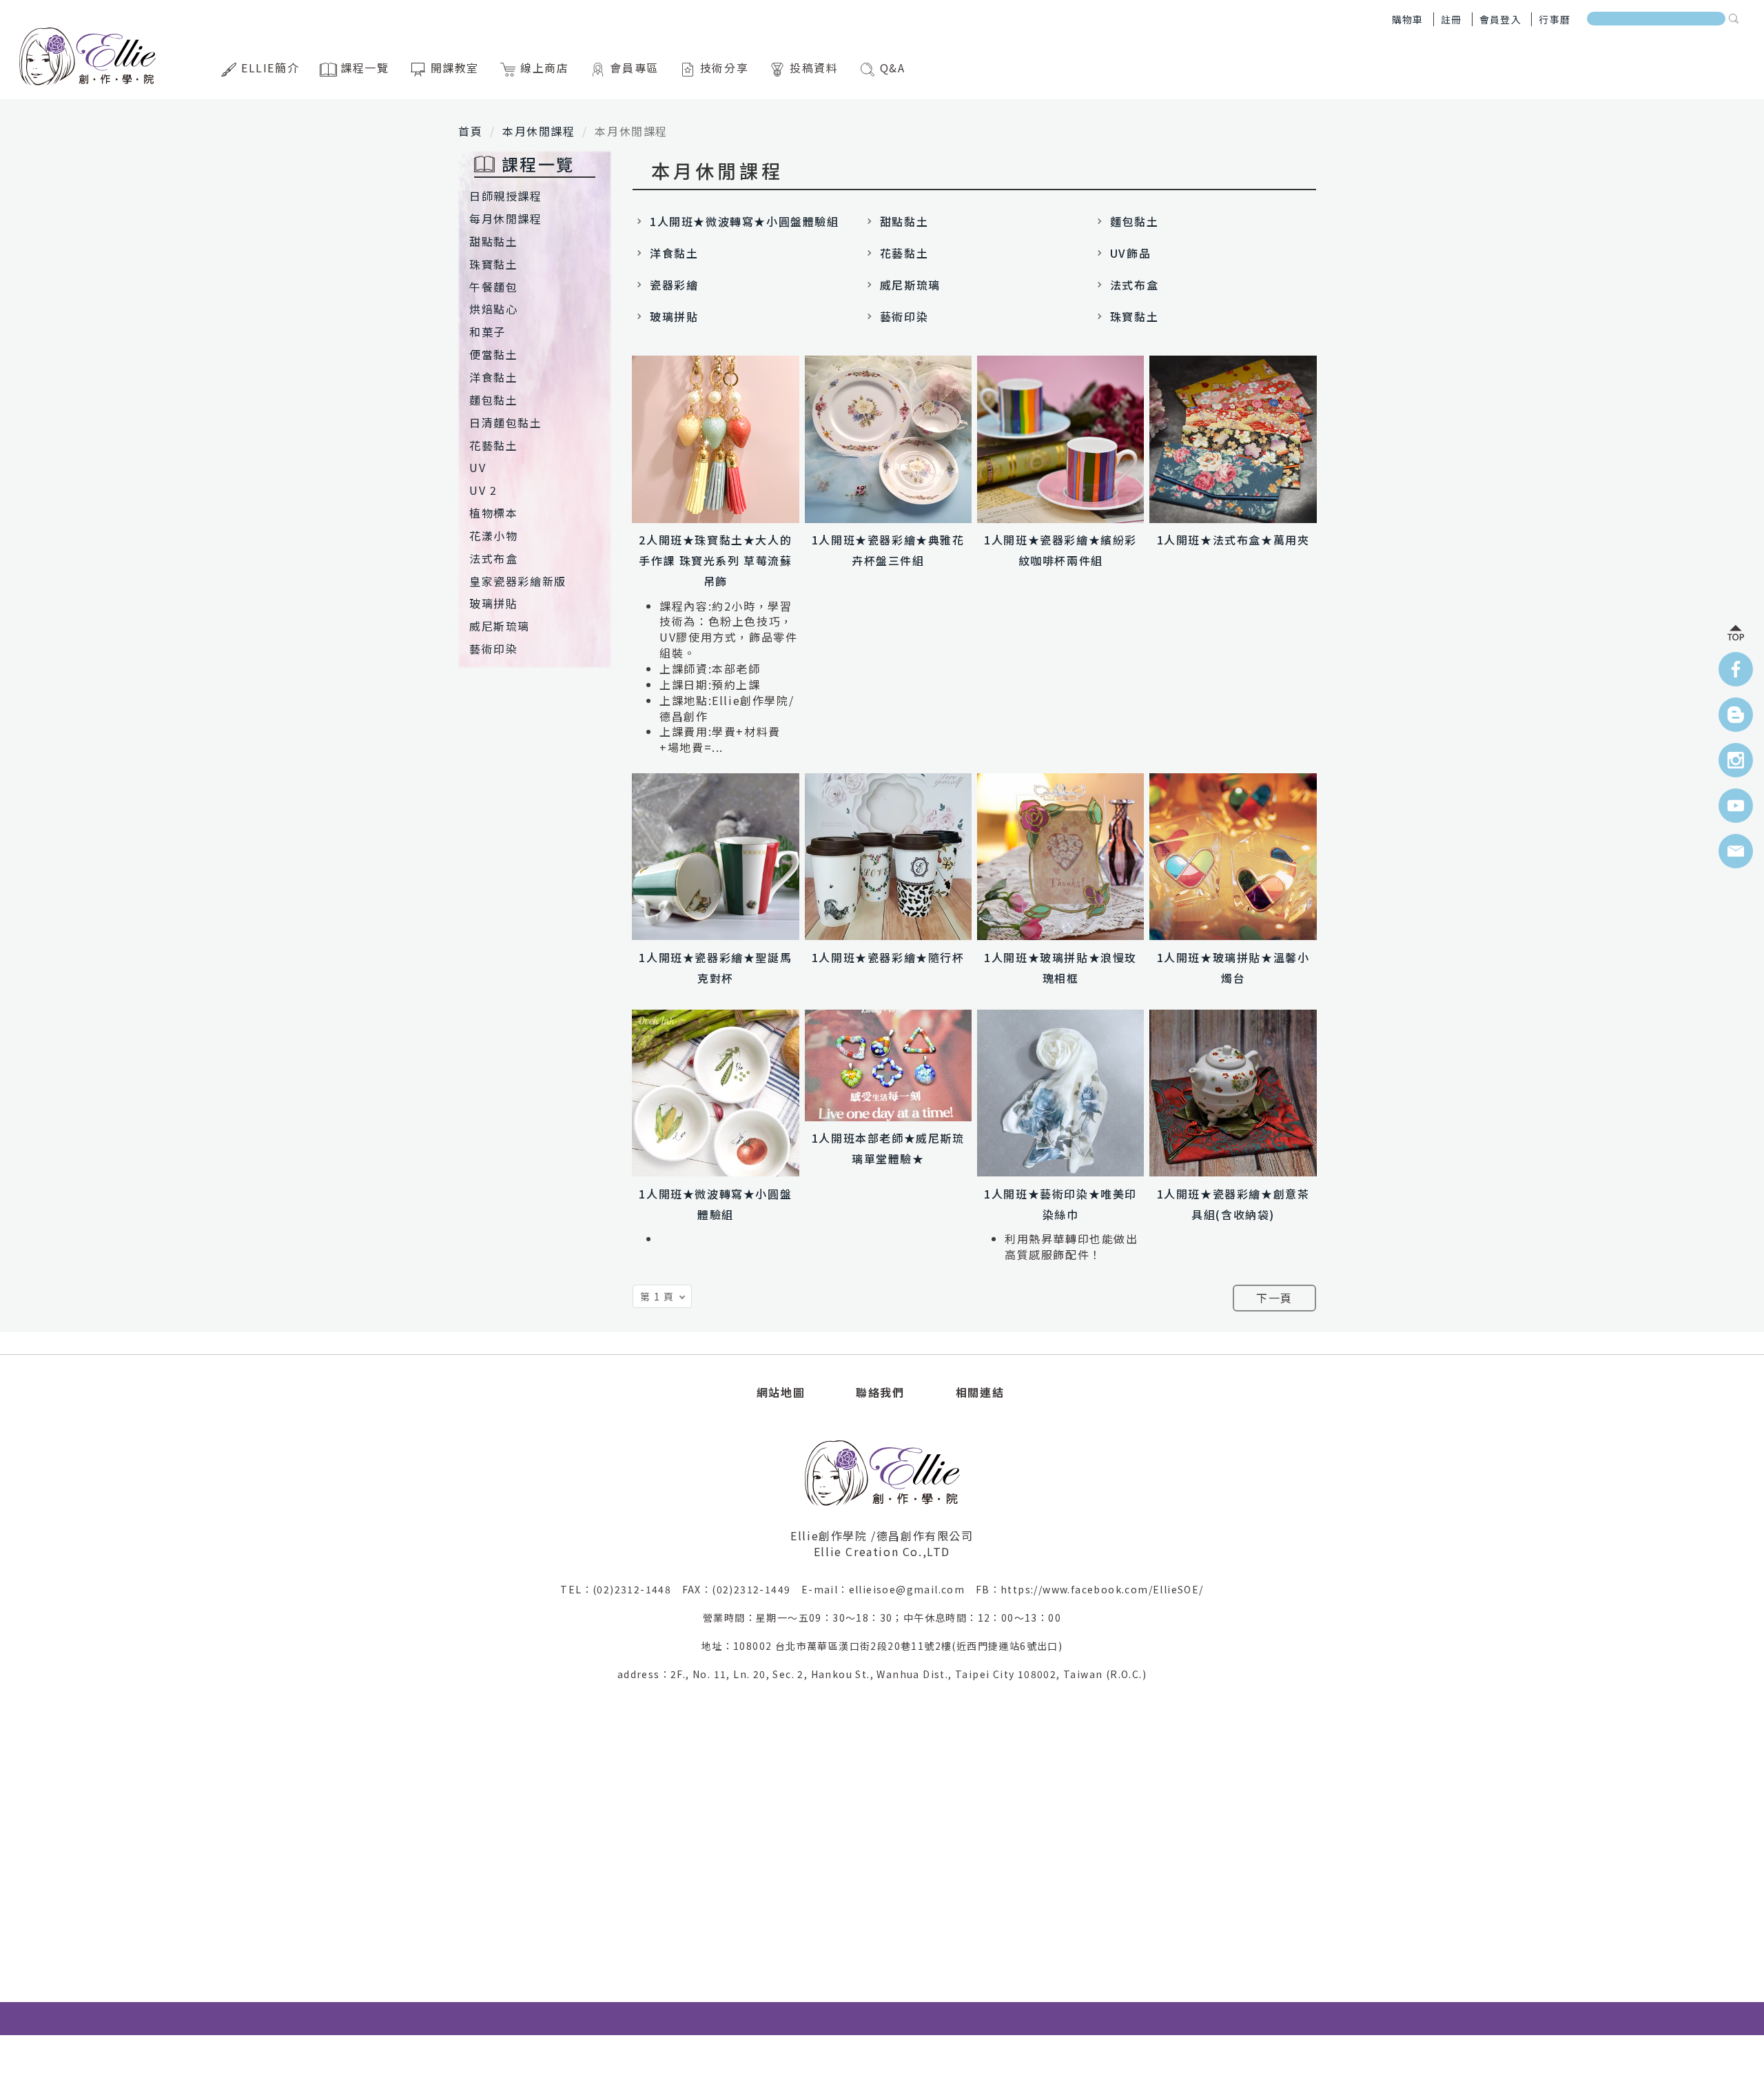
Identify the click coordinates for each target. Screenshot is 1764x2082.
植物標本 (493, 513)
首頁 (470, 131)
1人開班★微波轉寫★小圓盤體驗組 (745, 221)
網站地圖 (781, 1392)
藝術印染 (493, 649)
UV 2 (483, 490)
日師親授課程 (506, 196)
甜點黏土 (493, 241)
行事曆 (1555, 19)
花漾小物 (493, 535)
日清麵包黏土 (506, 422)
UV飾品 (1130, 253)
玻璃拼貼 (493, 603)
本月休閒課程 (539, 131)
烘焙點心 (493, 309)
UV (478, 467)
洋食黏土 (493, 377)
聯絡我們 (880, 1392)
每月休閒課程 (506, 218)
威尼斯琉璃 (500, 626)
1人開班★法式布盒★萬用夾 (1233, 540)
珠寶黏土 (493, 264)
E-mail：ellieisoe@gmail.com (889, 1589)
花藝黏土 (493, 445)
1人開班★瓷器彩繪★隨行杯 (888, 957)
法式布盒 (493, 558)
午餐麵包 (493, 287)
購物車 (1408, 19)
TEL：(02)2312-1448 (621, 1589)
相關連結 (980, 1392)
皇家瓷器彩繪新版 (518, 581)
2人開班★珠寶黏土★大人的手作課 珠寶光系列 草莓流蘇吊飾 (715, 560)
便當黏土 (493, 354)
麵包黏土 (493, 400)
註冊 (1452, 19)
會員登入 (1501, 19)
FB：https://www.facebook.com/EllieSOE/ (1090, 1589)
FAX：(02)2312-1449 (742, 1589)
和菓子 (488, 331)
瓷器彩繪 (674, 285)
